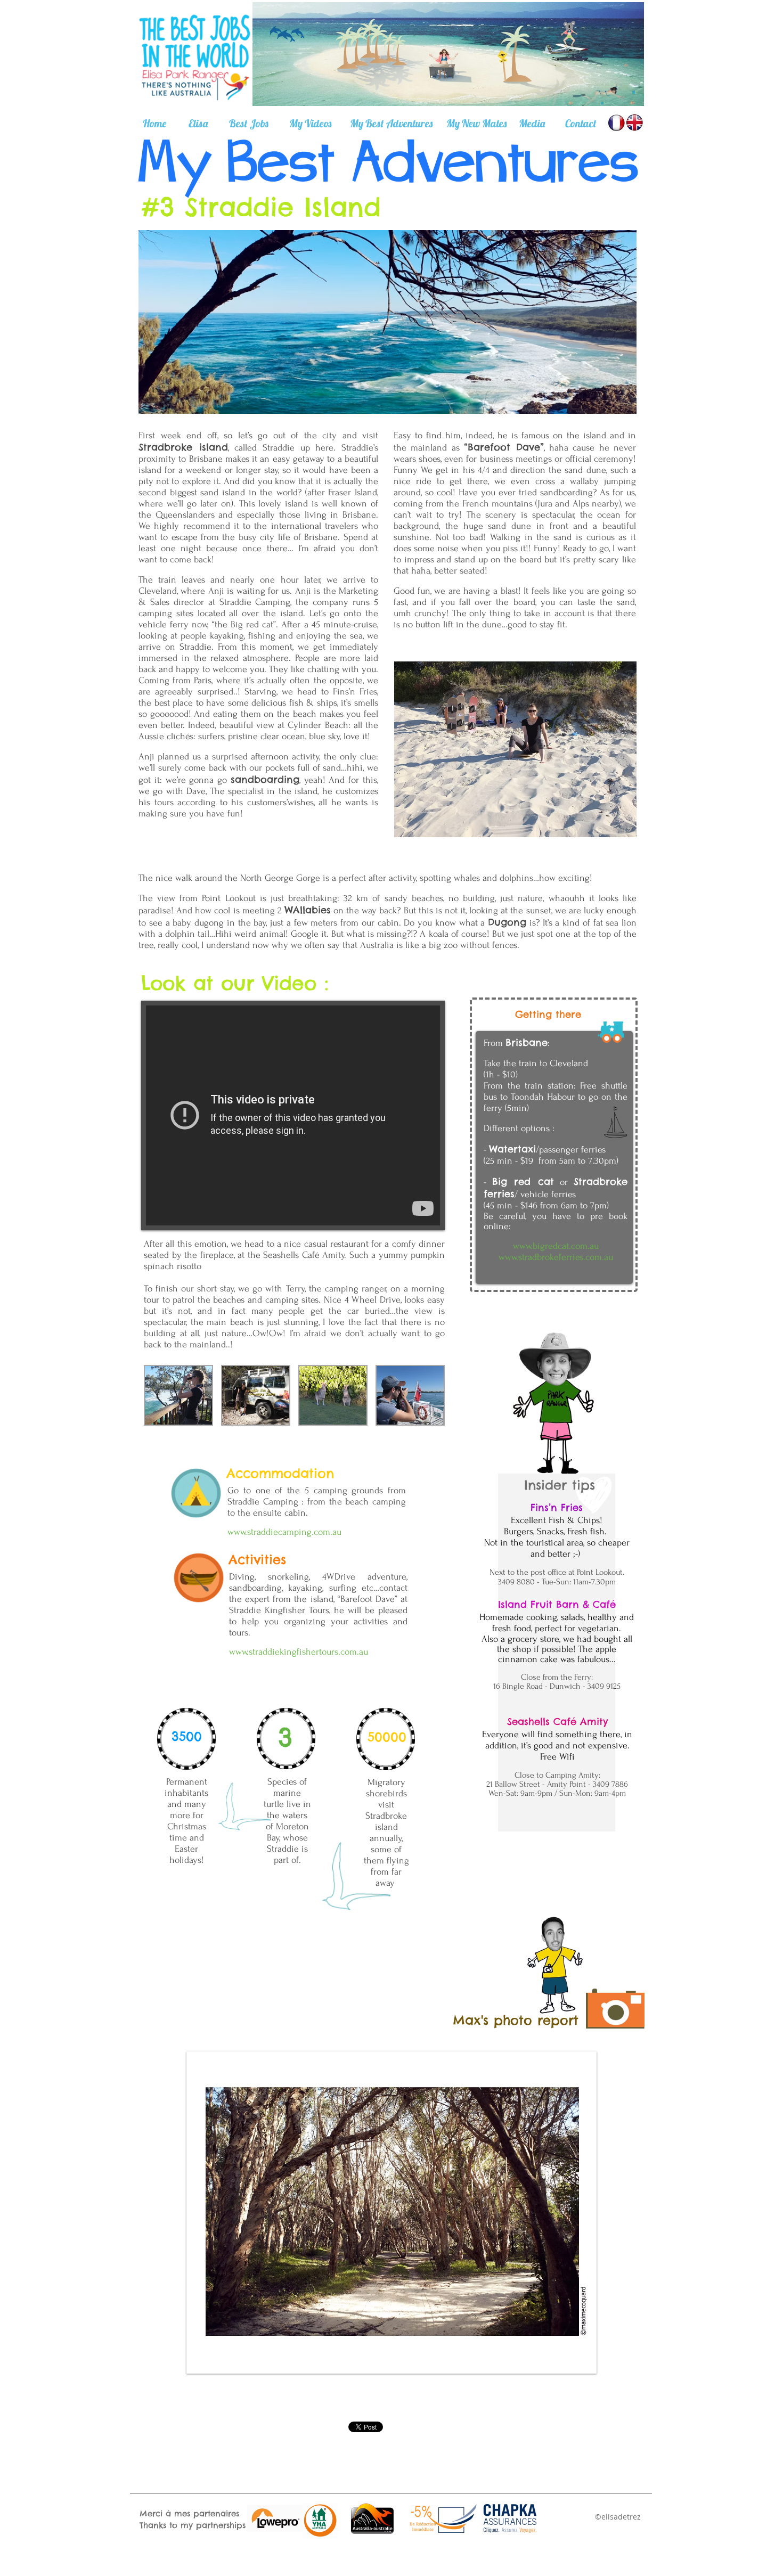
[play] (580, 2357)
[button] (178, 1395)
